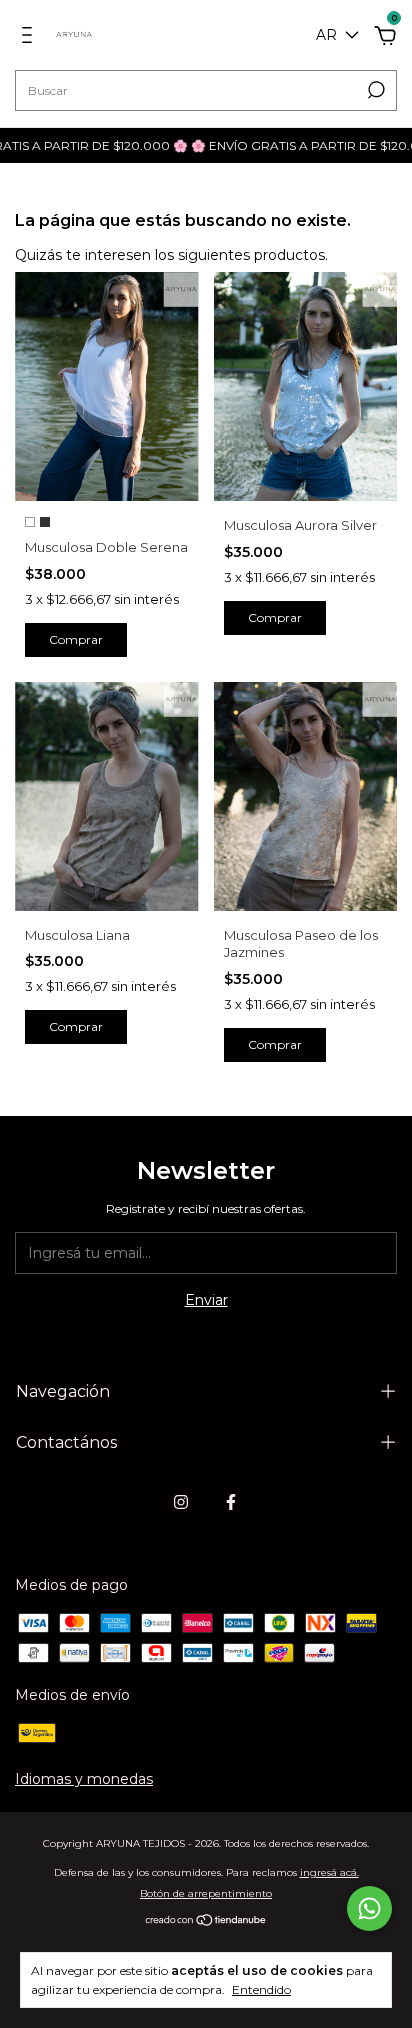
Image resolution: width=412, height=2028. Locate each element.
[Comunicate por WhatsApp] (369, 1908)
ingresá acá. (329, 1872)
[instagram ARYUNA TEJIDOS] (181, 1502)
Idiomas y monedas (84, 1779)
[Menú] (30, 38)
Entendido (261, 1989)
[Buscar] (374, 90)
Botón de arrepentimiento (206, 1893)
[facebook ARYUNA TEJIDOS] (231, 1502)
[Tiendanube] (206, 1922)
